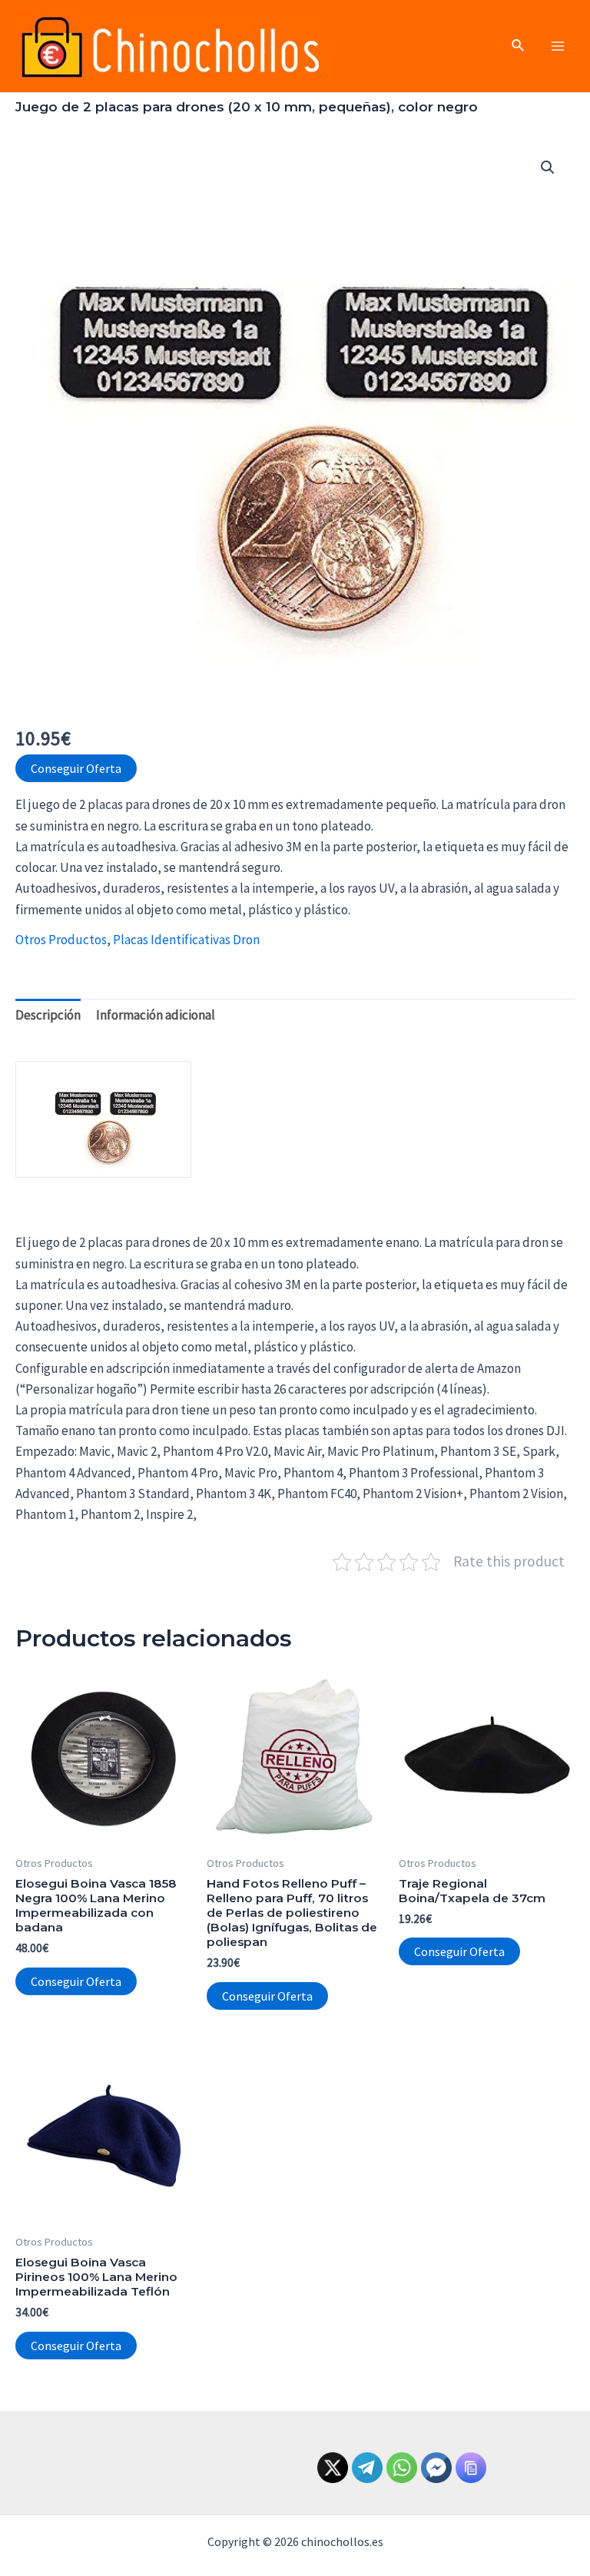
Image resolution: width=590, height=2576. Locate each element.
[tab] (48, 1016)
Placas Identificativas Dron (186, 940)
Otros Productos (61, 940)
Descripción (48, 1015)
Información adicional (156, 1015)
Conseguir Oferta (76, 768)
